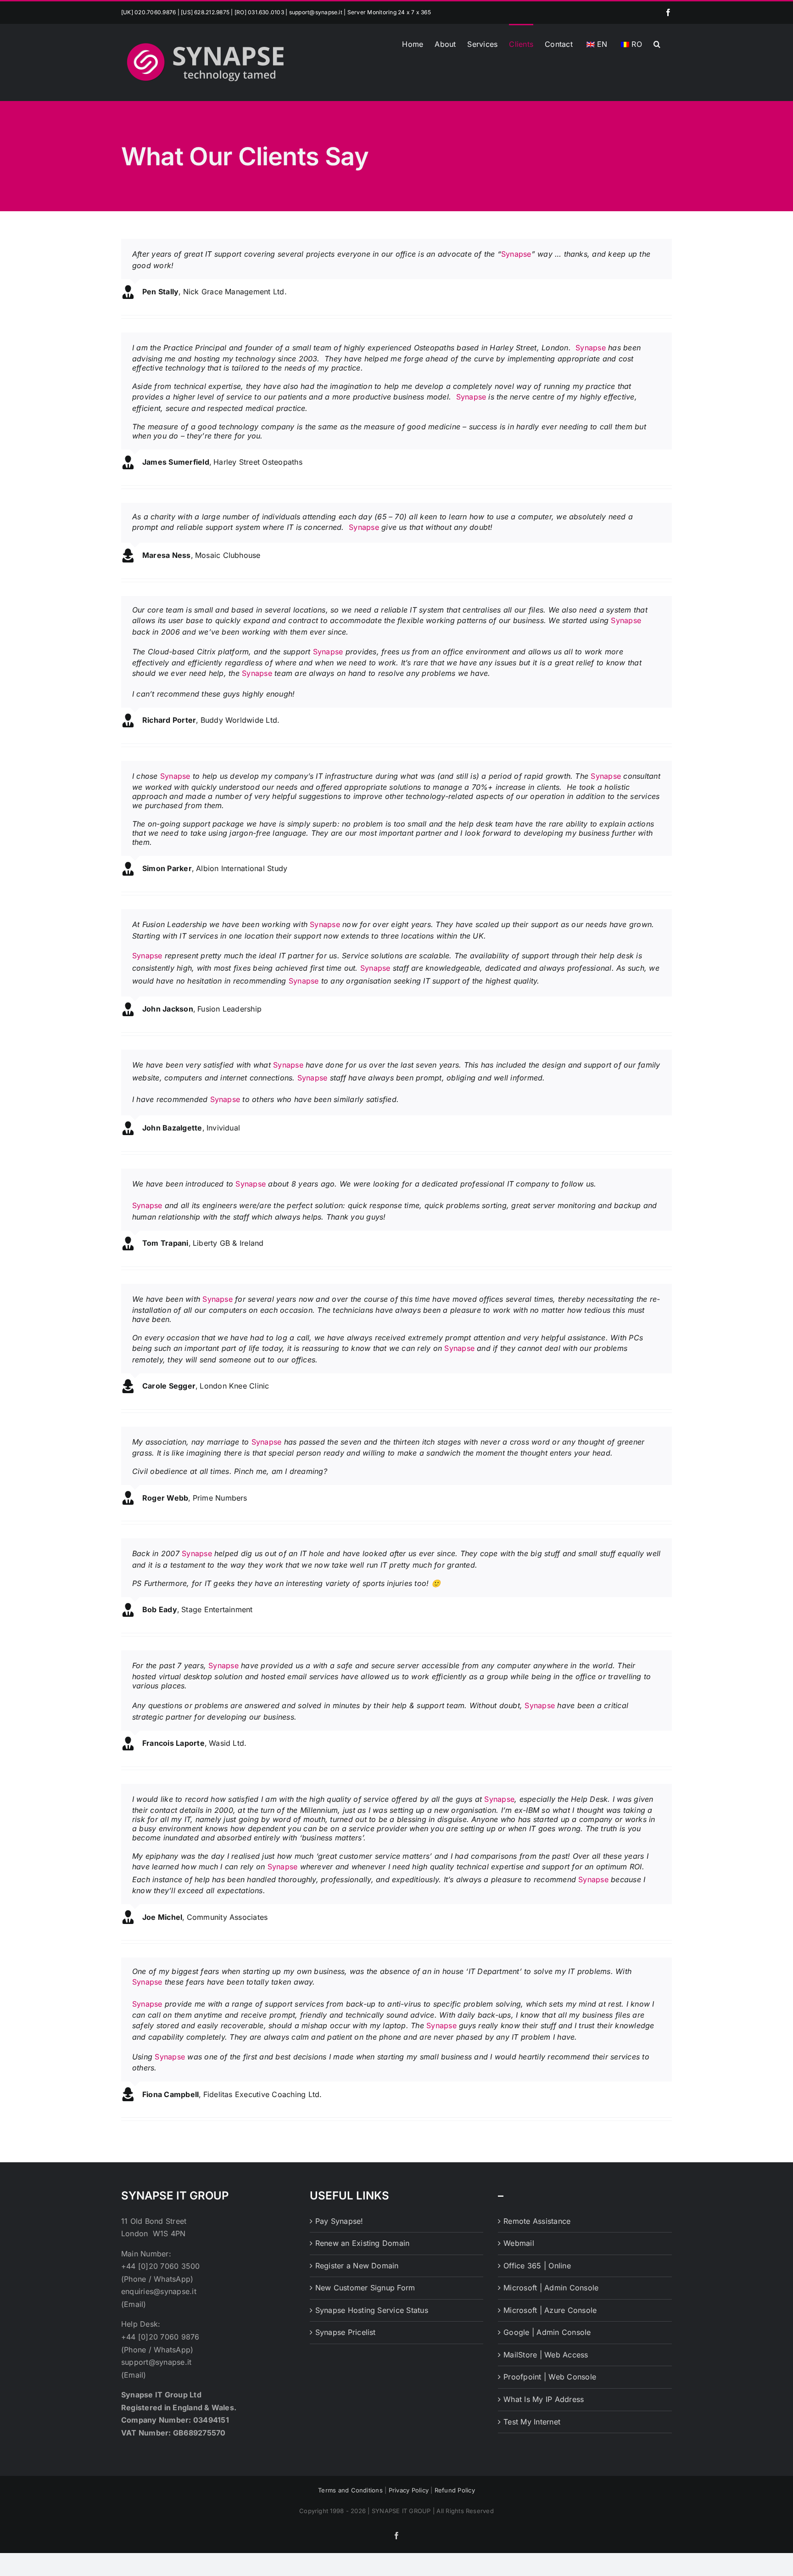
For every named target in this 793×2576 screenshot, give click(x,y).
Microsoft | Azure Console (550, 2310)
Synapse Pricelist (346, 2332)
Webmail (519, 2243)
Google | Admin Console (547, 2332)
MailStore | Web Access (546, 2355)
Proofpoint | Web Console (550, 2377)
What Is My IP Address (544, 2399)
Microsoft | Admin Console (551, 2288)
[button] (657, 43)
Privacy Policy (409, 2490)
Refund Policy (455, 2490)
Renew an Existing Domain (363, 2243)
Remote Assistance (537, 2221)
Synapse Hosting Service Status (372, 2310)
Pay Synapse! (339, 2221)
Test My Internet (532, 2422)
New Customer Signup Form (365, 2288)
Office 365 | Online (537, 2266)
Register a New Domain (357, 2266)
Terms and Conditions (350, 2490)
